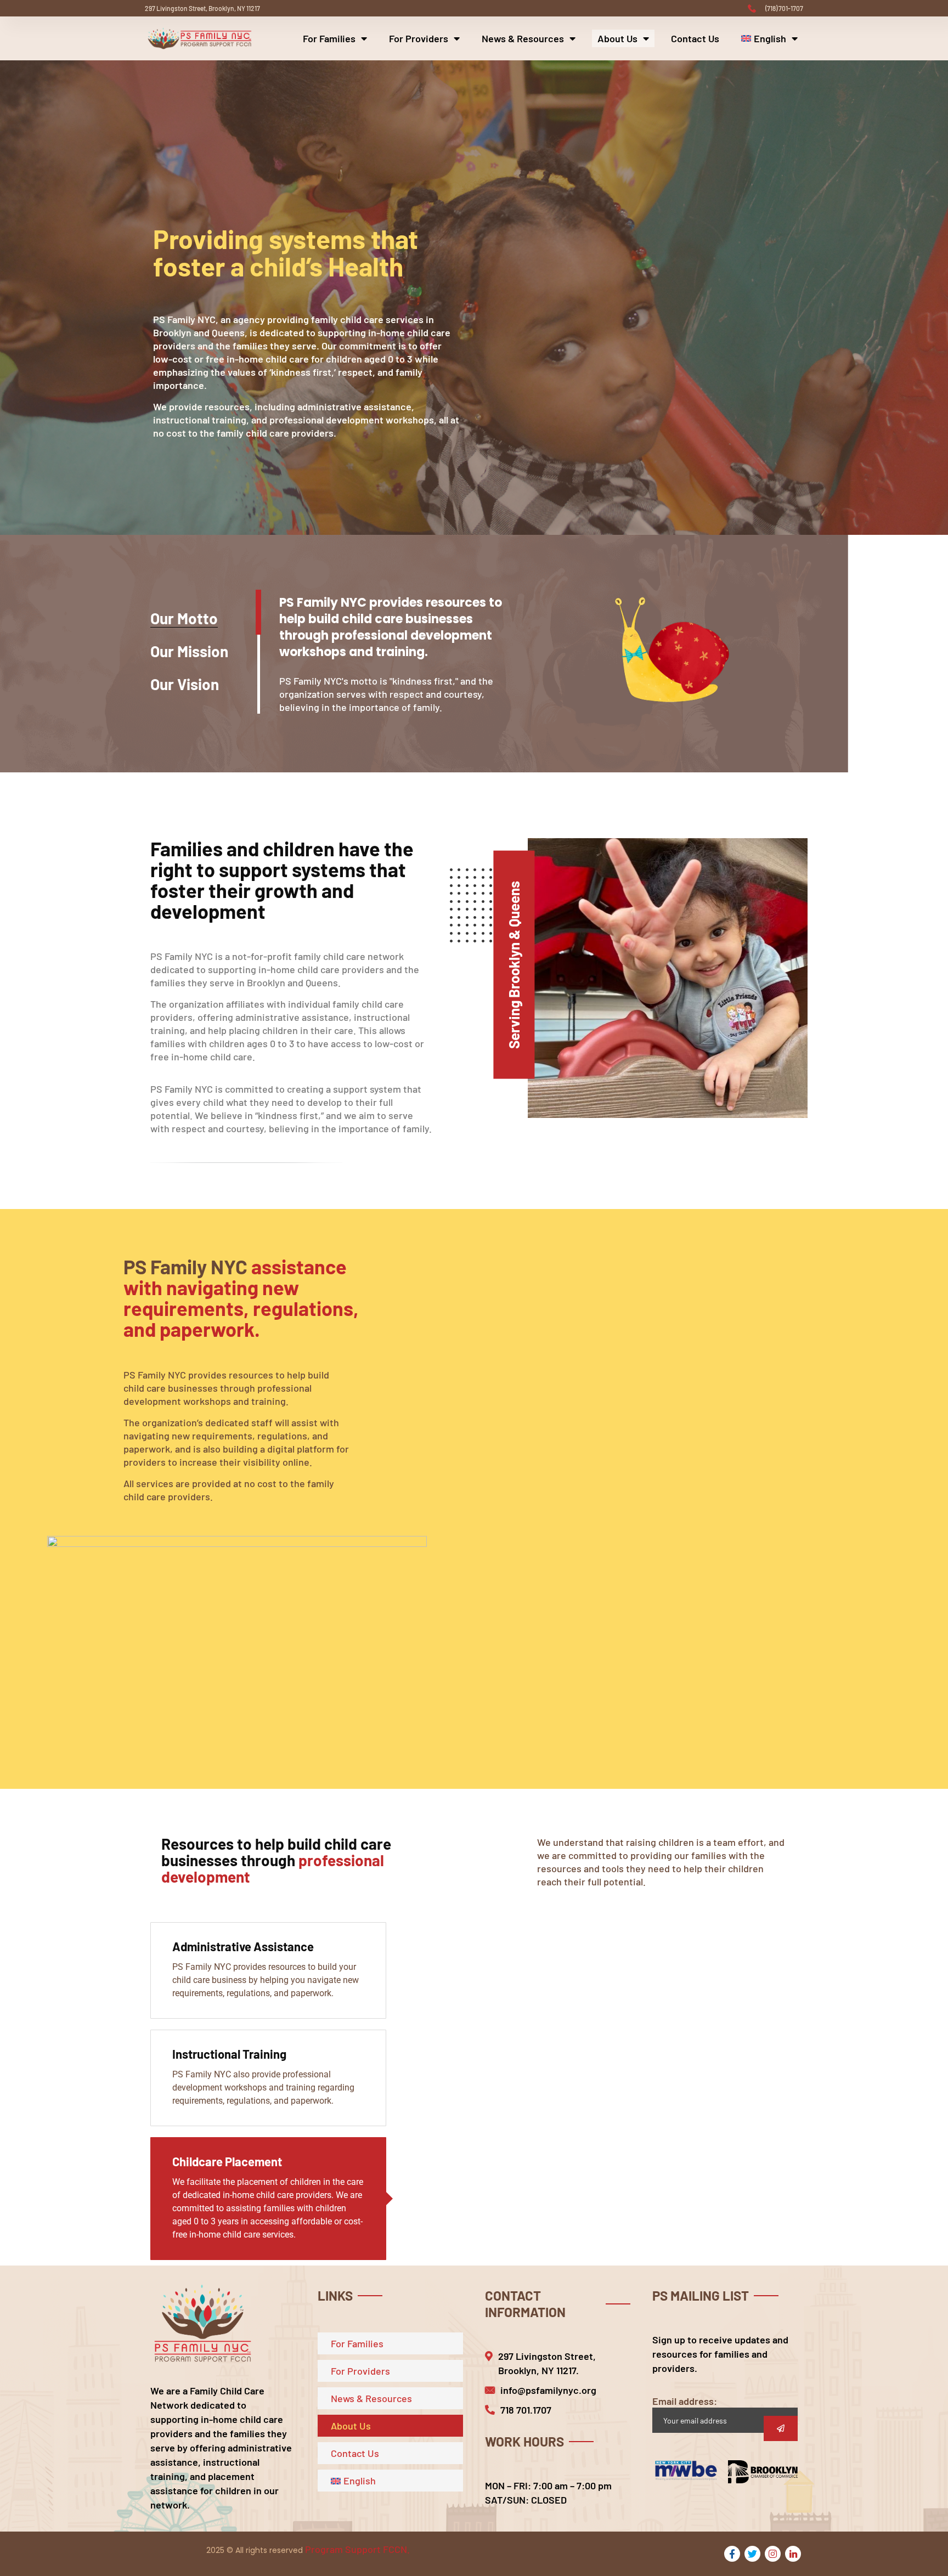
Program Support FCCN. (357, 2549)
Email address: (685, 2401)
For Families (329, 38)
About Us (617, 38)
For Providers (419, 38)
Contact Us (695, 38)
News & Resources (523, 38)
